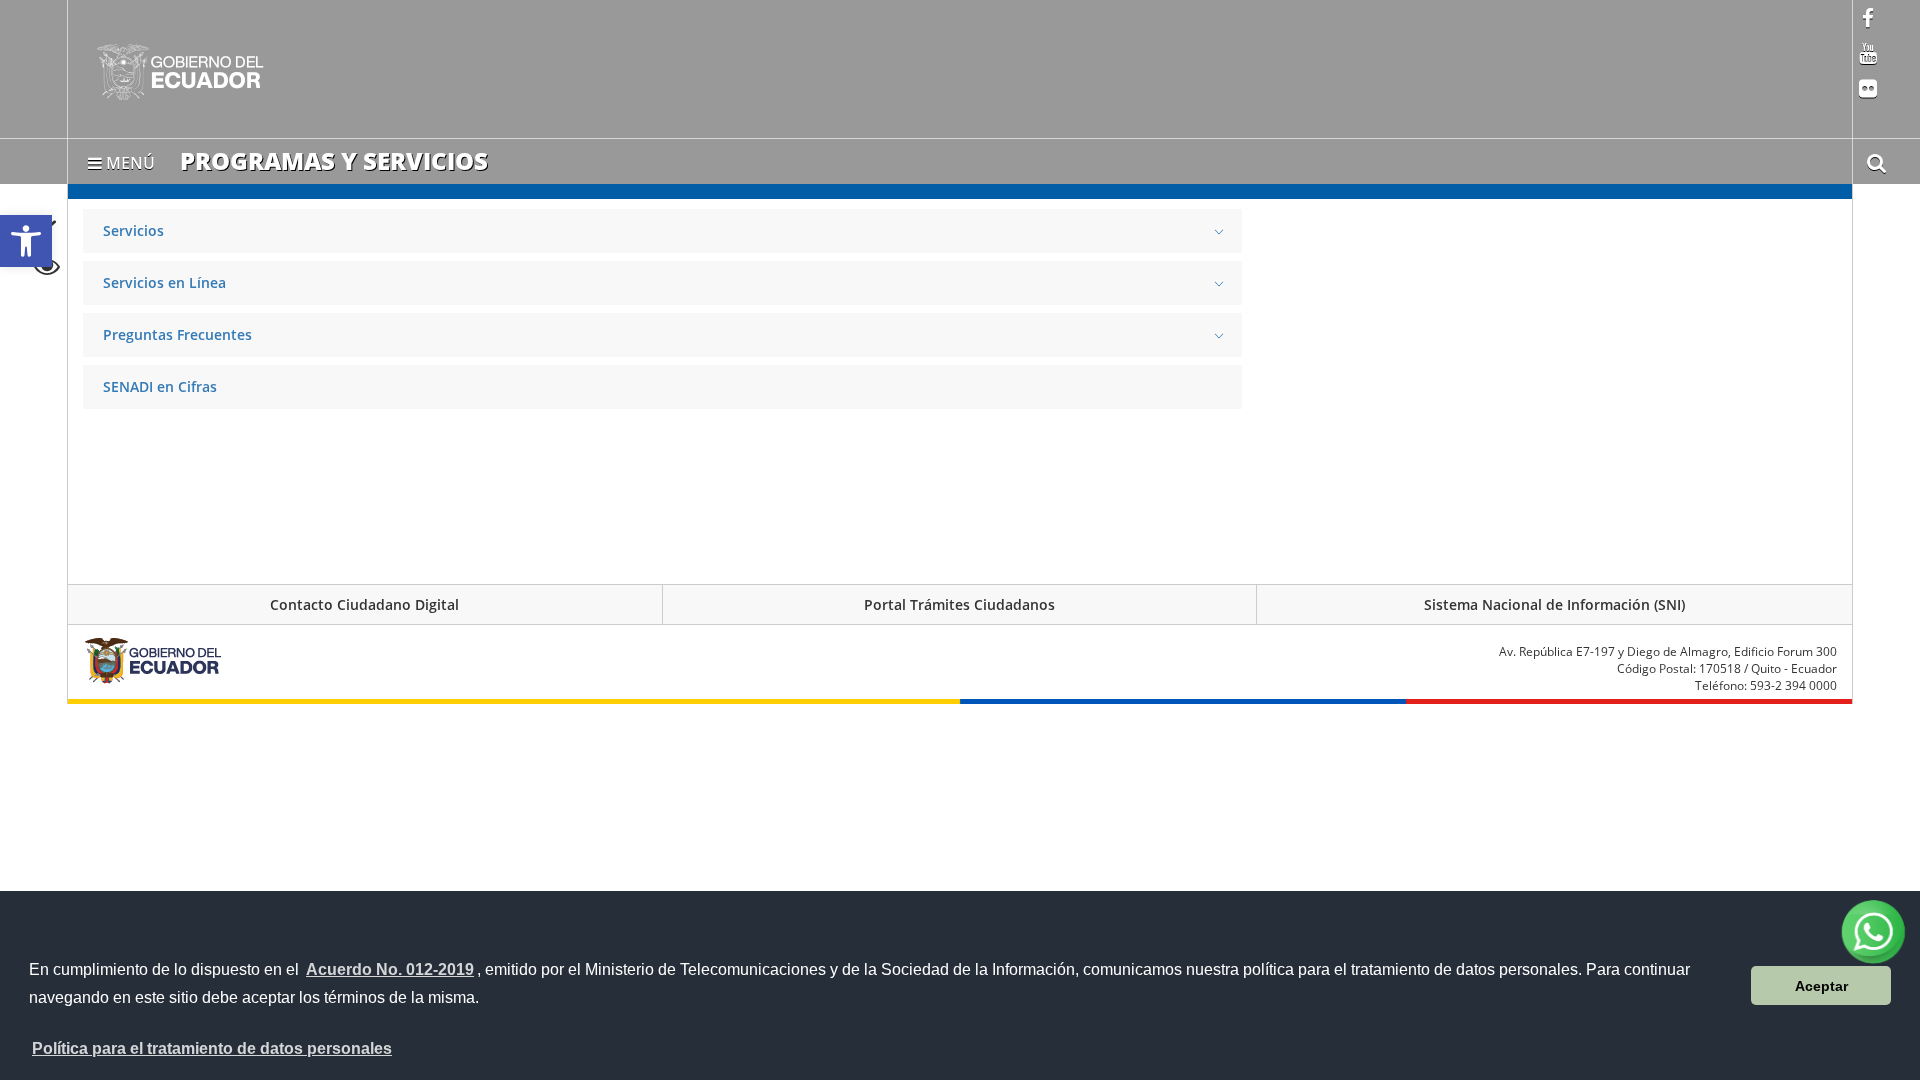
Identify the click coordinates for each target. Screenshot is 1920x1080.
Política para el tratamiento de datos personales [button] (212, 1048)
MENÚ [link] (128, 159)
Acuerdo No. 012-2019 (390, 969)
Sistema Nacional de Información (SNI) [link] (1554, 604)
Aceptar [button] (1821, 986)
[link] (26, 241)
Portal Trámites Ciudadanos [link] (959, 604)
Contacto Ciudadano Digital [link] (364, 604)
